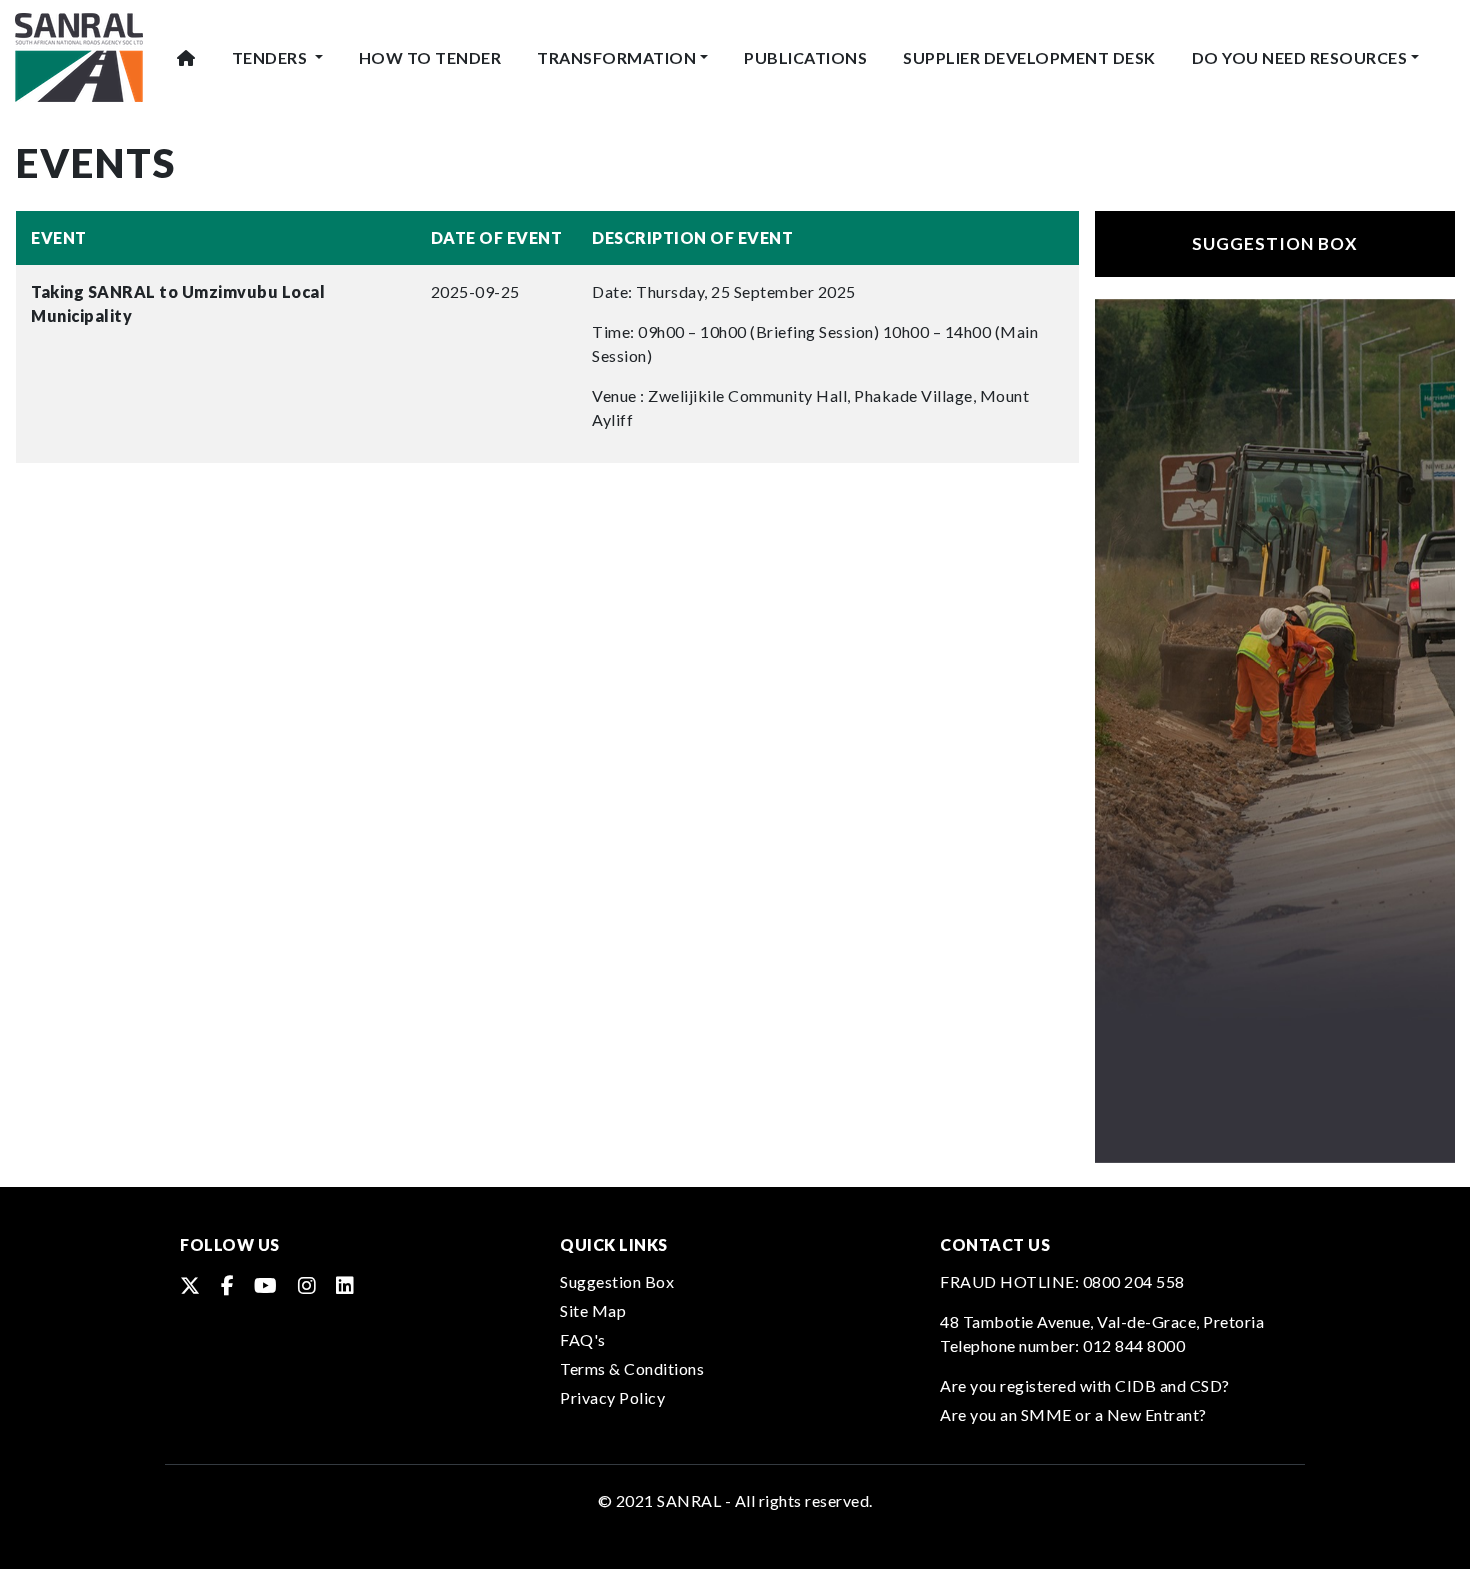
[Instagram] (307, 1285)
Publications (805, 57)
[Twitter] (190, 1285)
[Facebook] (228, 1285)
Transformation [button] (616, 57)
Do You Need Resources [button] (1300, 57)
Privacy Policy (612, 1397)
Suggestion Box (1275, 243)
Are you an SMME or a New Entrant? (1073, 1414)
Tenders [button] (271, 57)
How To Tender (430, 57)
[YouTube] (266, 1285)
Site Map (593, 1310)
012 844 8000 (1134, 1345)
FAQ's (583, 1339)
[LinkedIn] (345, 1285)
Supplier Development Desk (1029, 57)
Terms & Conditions (632, 1368)
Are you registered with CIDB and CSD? (1085, 1385)
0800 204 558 (1134, 1281)
